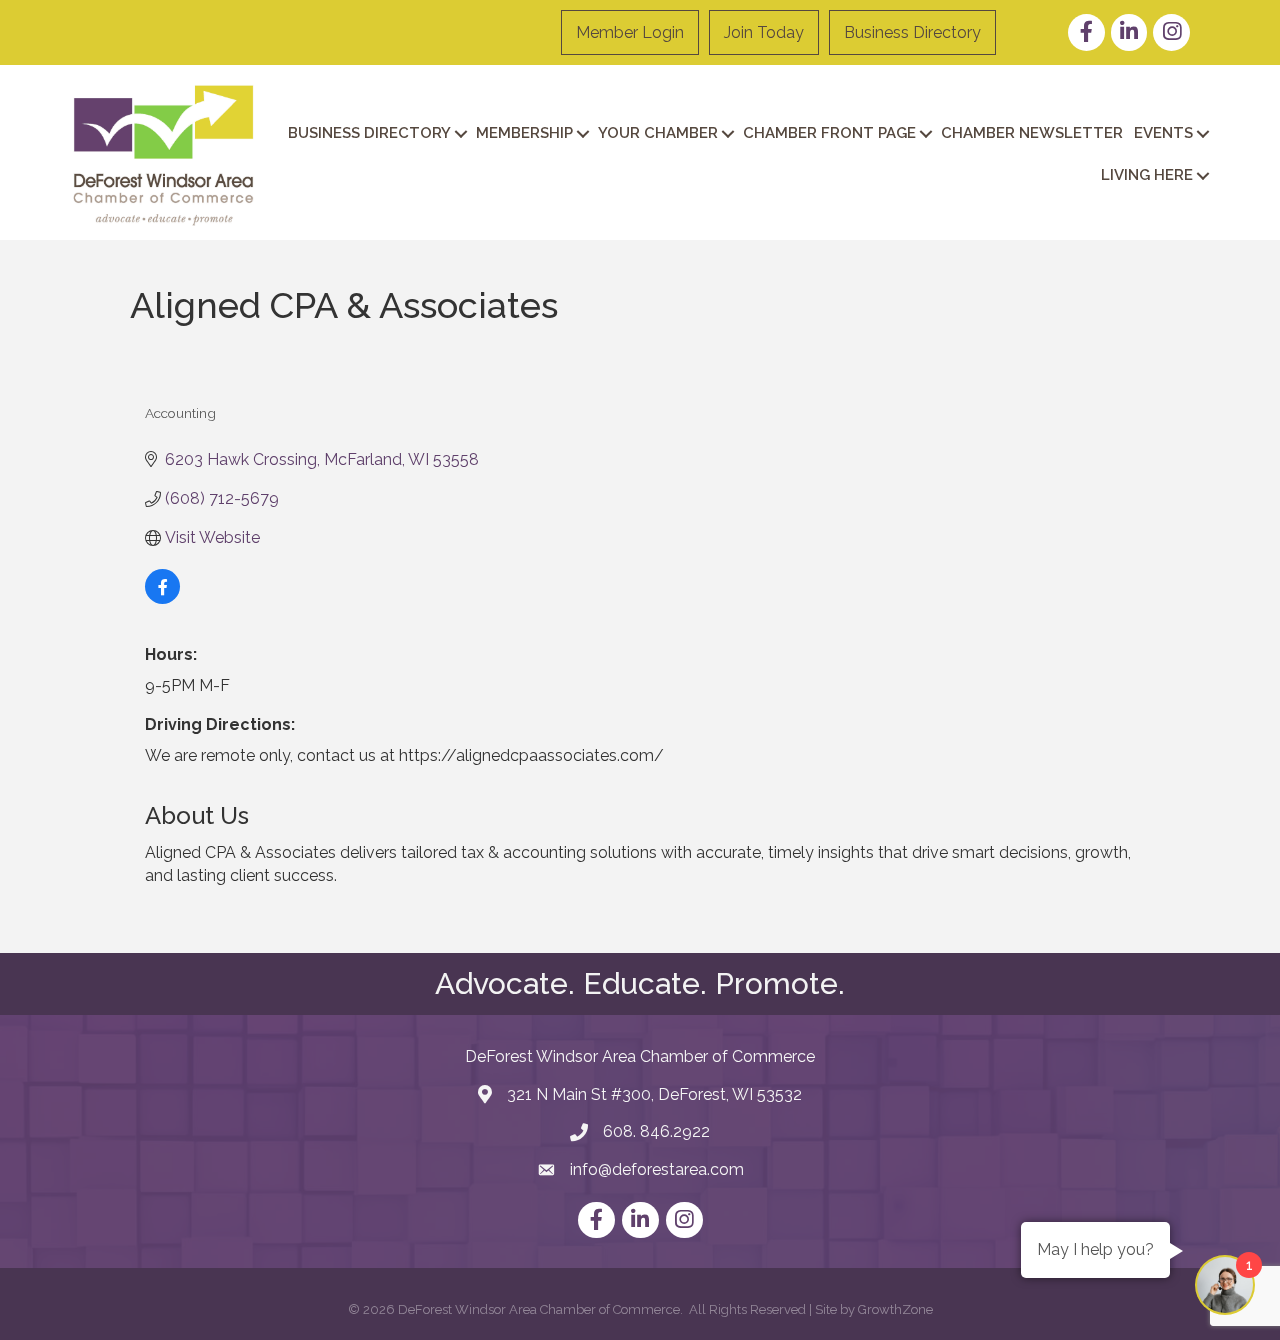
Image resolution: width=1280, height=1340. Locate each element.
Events (1163, 133)
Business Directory (912, 32)
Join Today (764, 32)
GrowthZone (895, 1309)
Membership (524, 133)
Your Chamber (658, 133)
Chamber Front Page (829, 133)
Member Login (630, 32)
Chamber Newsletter (1032, 133)
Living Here (1147, 175)
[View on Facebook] (162, 598)
